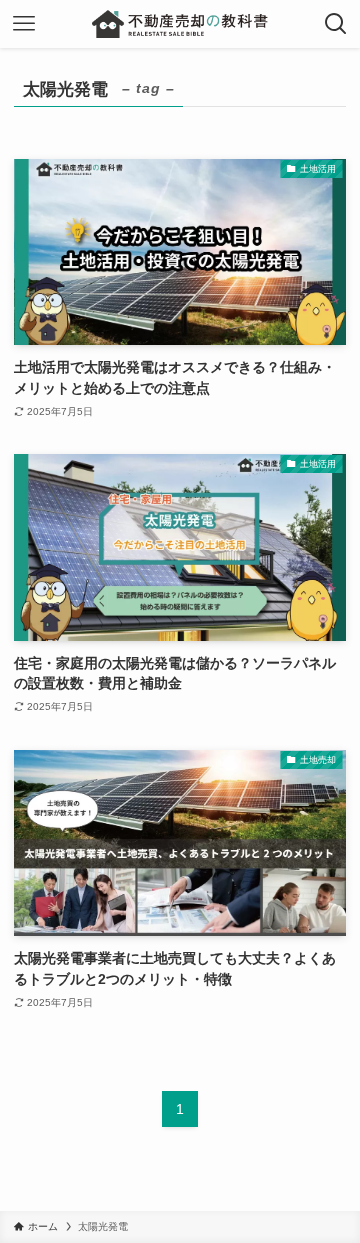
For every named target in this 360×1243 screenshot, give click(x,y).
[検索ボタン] (336, 24)
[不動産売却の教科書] (180, 24)
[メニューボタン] (24, 24)
